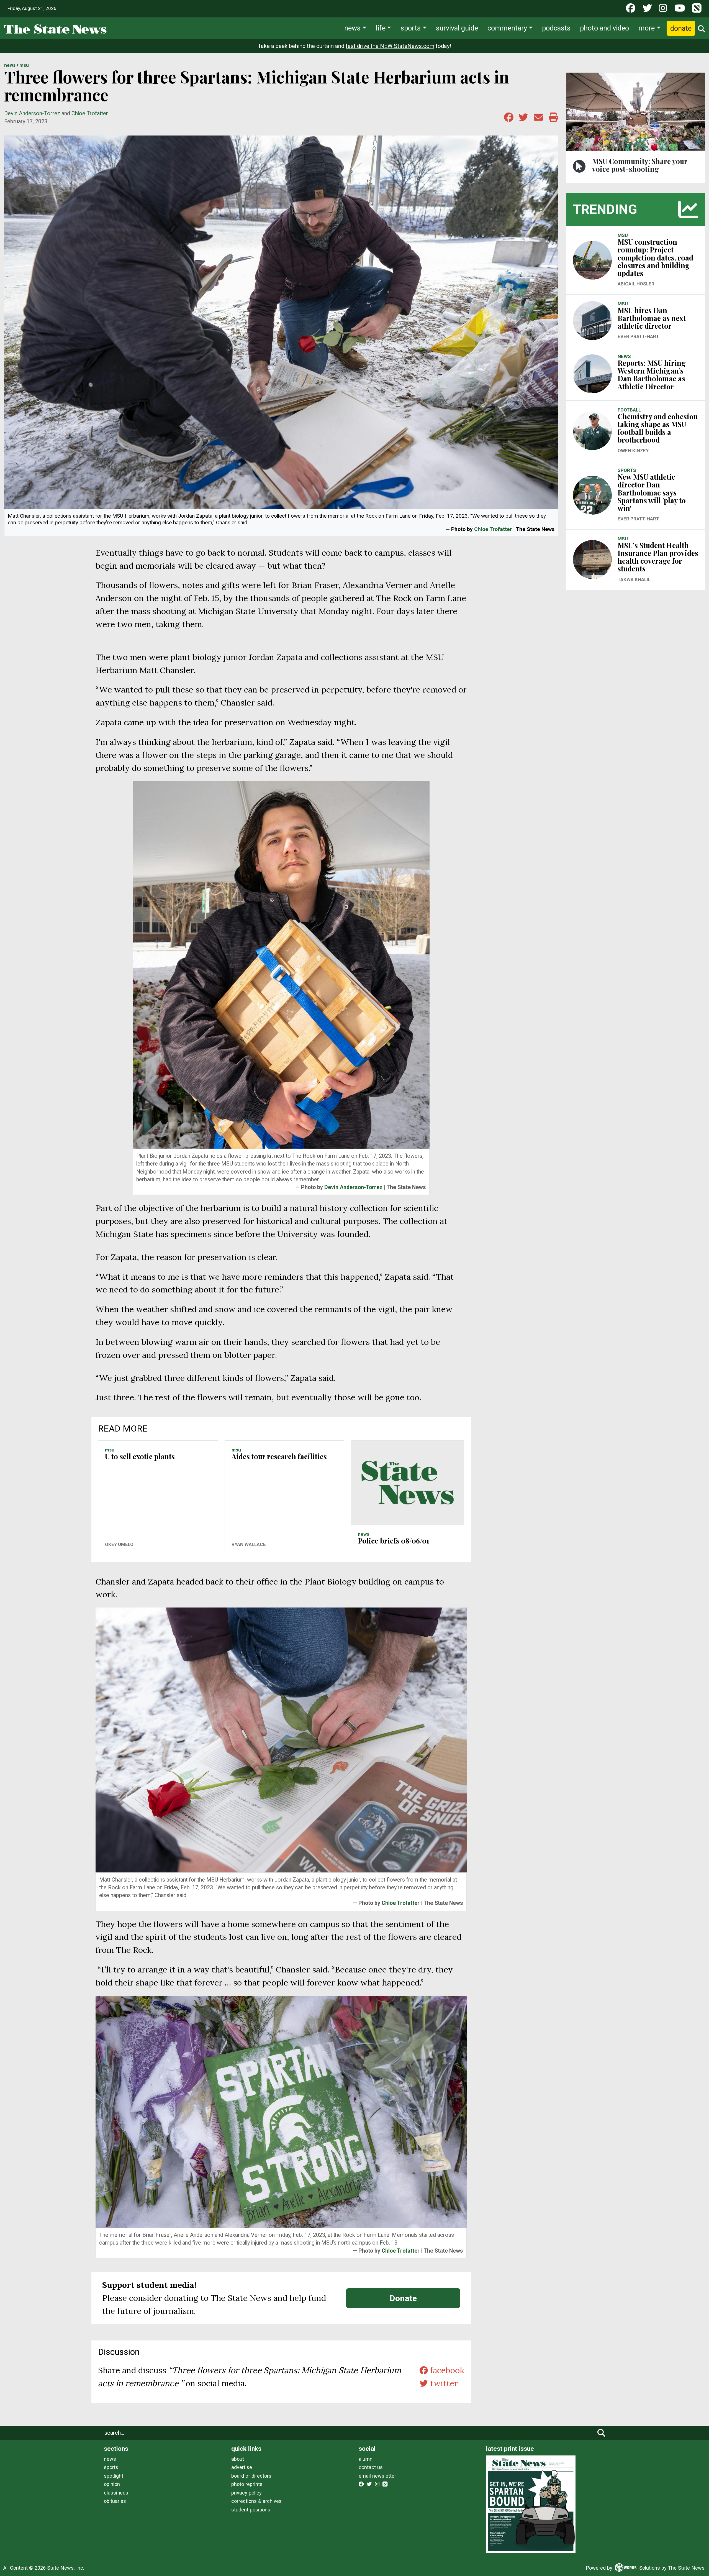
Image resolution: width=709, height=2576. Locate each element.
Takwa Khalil (634, 579)
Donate (681, 28)
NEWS (10, 65)
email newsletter (377, 2476)
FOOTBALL (629, 410)
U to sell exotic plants (140, 1456)
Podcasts (556, 28)
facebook (446, 2370)
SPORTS (627, 470)
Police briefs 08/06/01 (393, 1541)
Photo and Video (604, 28)
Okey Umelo (119, 1544)
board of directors (251, 2476)
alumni (366, 2459)
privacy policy (246, 2493)
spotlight (114, 2476)
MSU (24, 65)
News (352, 28)
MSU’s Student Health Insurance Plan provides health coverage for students (658, 557)
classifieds (116, 2493)
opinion (112, 2484)
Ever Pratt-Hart (638, 336)
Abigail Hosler (636, 284)
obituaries (115, 2501)
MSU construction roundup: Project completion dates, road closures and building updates (655, 257)
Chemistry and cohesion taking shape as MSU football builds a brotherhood (658, 428)
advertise (242, 2467)
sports (111, 2467)
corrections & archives (256, 2501)
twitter (443, 2383)
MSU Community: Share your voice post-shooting (640, 165)
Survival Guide (457, 28)
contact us (371, 2467)
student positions (251, 2510)
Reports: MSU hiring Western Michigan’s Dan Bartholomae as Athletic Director (652, 375)
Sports (411, 28)
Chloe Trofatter (90, 113)
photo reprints (247, 2484)
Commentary (507, 28)
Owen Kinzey (633, 451)
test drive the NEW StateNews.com (390, 46)
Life (381, 28)
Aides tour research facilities (279, 1456)
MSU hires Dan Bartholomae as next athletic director (652, 318)
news (110, 2459)
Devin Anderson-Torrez (32, 113)
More (647, 28)
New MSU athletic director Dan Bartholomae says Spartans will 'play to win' (652, 492)
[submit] (601, 2433)
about (238, 2459)
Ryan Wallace (249, 1544)
